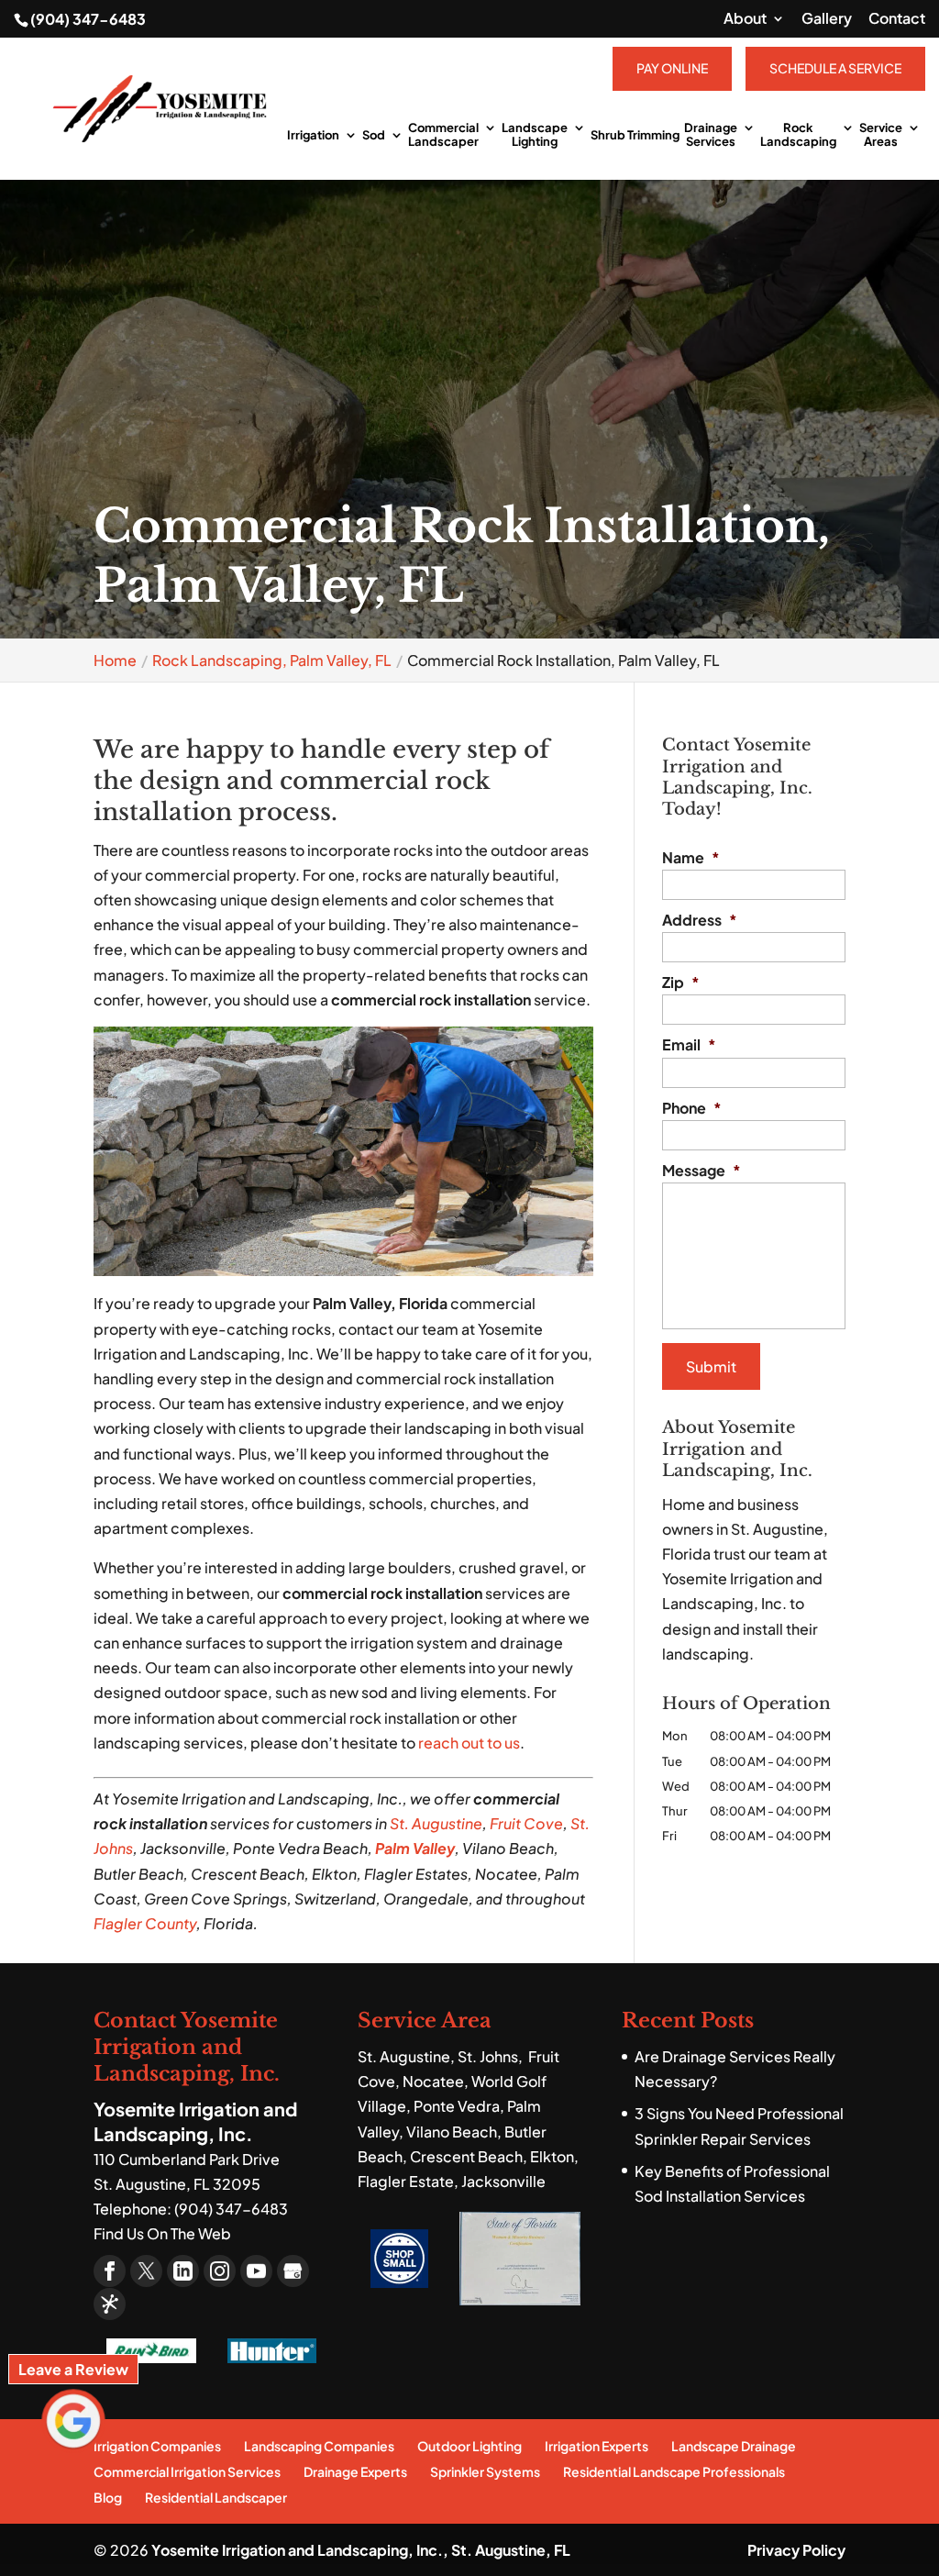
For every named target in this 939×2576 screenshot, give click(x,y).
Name (691, 858)
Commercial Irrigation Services (187, 2471)
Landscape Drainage (734, 2446)
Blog (108, 2497)
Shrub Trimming (635, 135)
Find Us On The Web (162, 2233)
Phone (692, 1108)
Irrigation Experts (597, 2446)
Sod (374, 135)
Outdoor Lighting (469, 2446)
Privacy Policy (796, 2550)
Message (701, 1171)
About (745, 19)
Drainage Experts (355, 2471)
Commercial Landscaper (443, 135)
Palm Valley (415, 1848)
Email (689, 1045)
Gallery (827, 19)
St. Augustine (436, 1823)
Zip (681, 983)
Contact (897, 19)
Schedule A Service (835, 68)
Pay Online (672, 68)
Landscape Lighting (535, 135)
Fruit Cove (526, 1823)
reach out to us (469, 1743)
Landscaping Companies (319, 2446)
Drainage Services (711, 135)
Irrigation (313, 135)
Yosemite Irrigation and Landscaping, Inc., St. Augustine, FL (361, 2550)
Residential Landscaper (216, 2497)
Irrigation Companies (157, 2446)
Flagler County (145, 1923)
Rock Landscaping (798, 135)
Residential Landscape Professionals (674, 2471)
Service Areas (881, 135)
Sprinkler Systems (485, 2471)
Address (700, 920)
